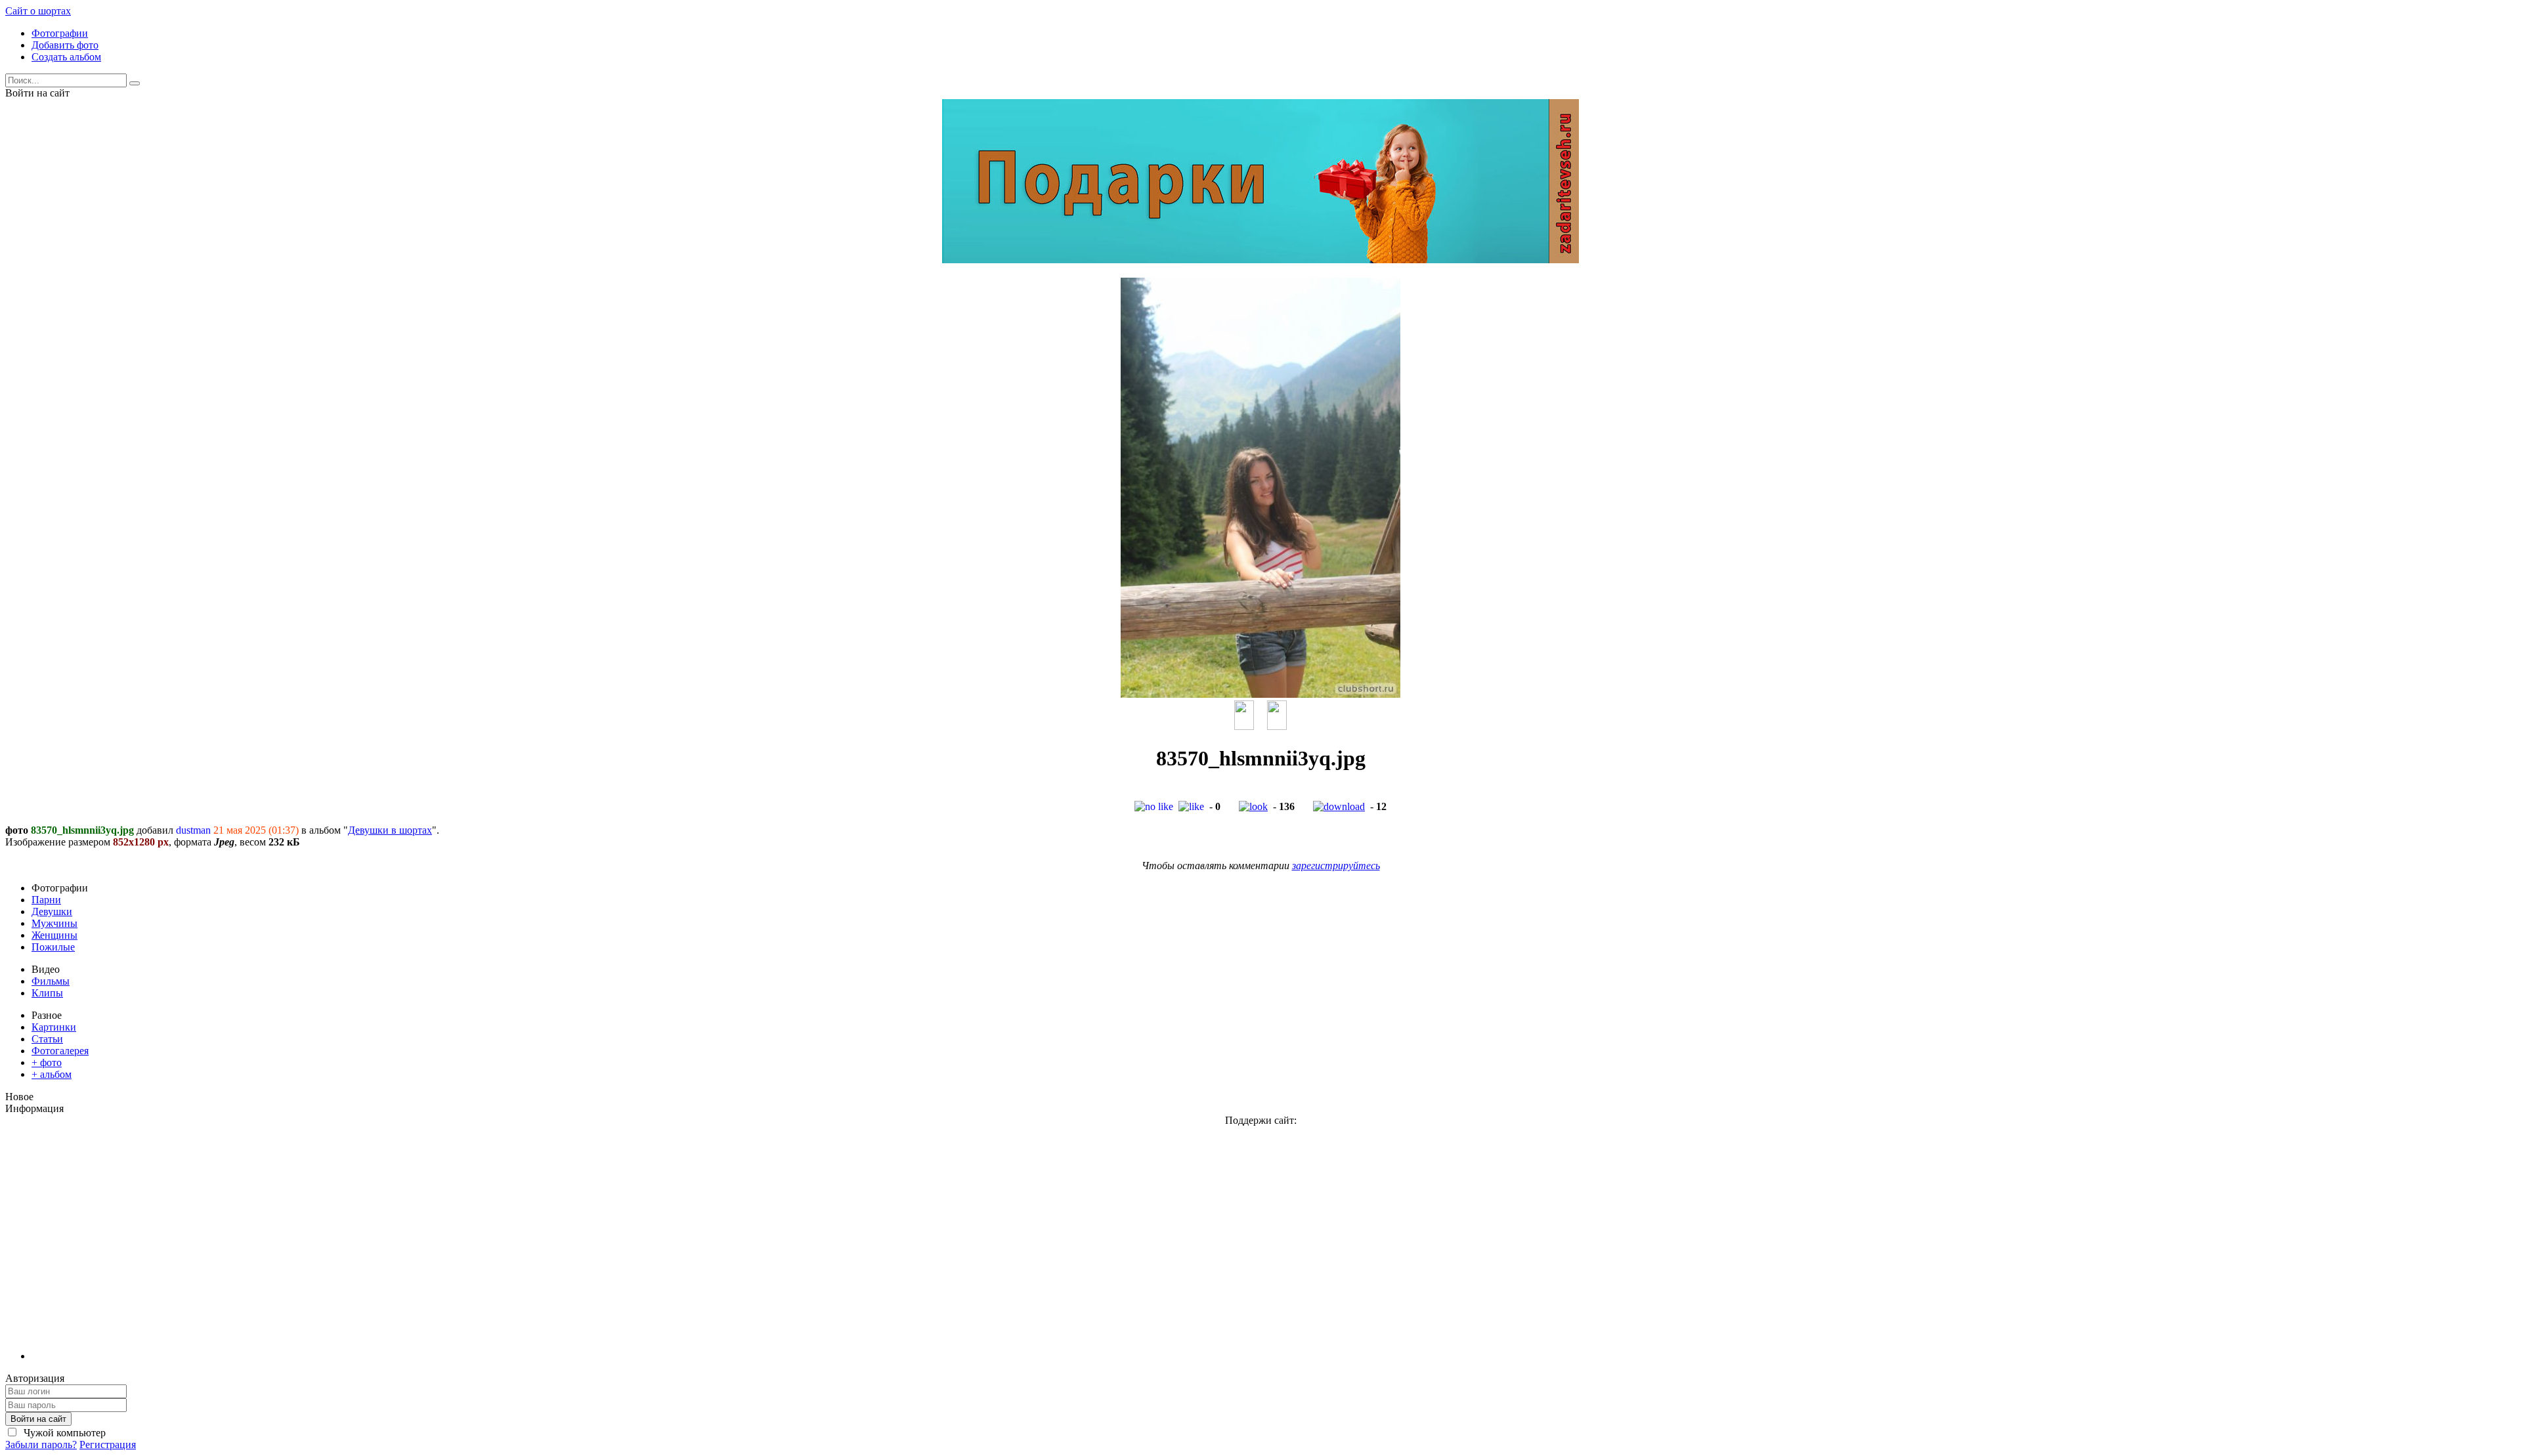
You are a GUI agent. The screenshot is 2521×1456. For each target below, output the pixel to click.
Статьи (47, 1039)
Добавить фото (65, 45)
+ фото (47, 1062)
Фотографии (60, 33)
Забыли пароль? (41, 1445)
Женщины (54, 935)
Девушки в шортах (390, 830)
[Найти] (135, 83)
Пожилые (53, 947)
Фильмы (51, 981)
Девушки (52, 911)
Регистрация (108, 1445)
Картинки (54, 1027)
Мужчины (54, 923)
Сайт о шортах (38, 11)
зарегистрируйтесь (1336, 866)
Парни (46, 900)
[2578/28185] (1277, 726)
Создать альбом (66, 57)
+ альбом (52, 1074)
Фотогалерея (60, 1051)
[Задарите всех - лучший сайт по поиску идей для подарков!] (1260, 260)
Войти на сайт (38, 1419)
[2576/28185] (1244, 726)
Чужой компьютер (63, 1433)
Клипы (47, 993)
